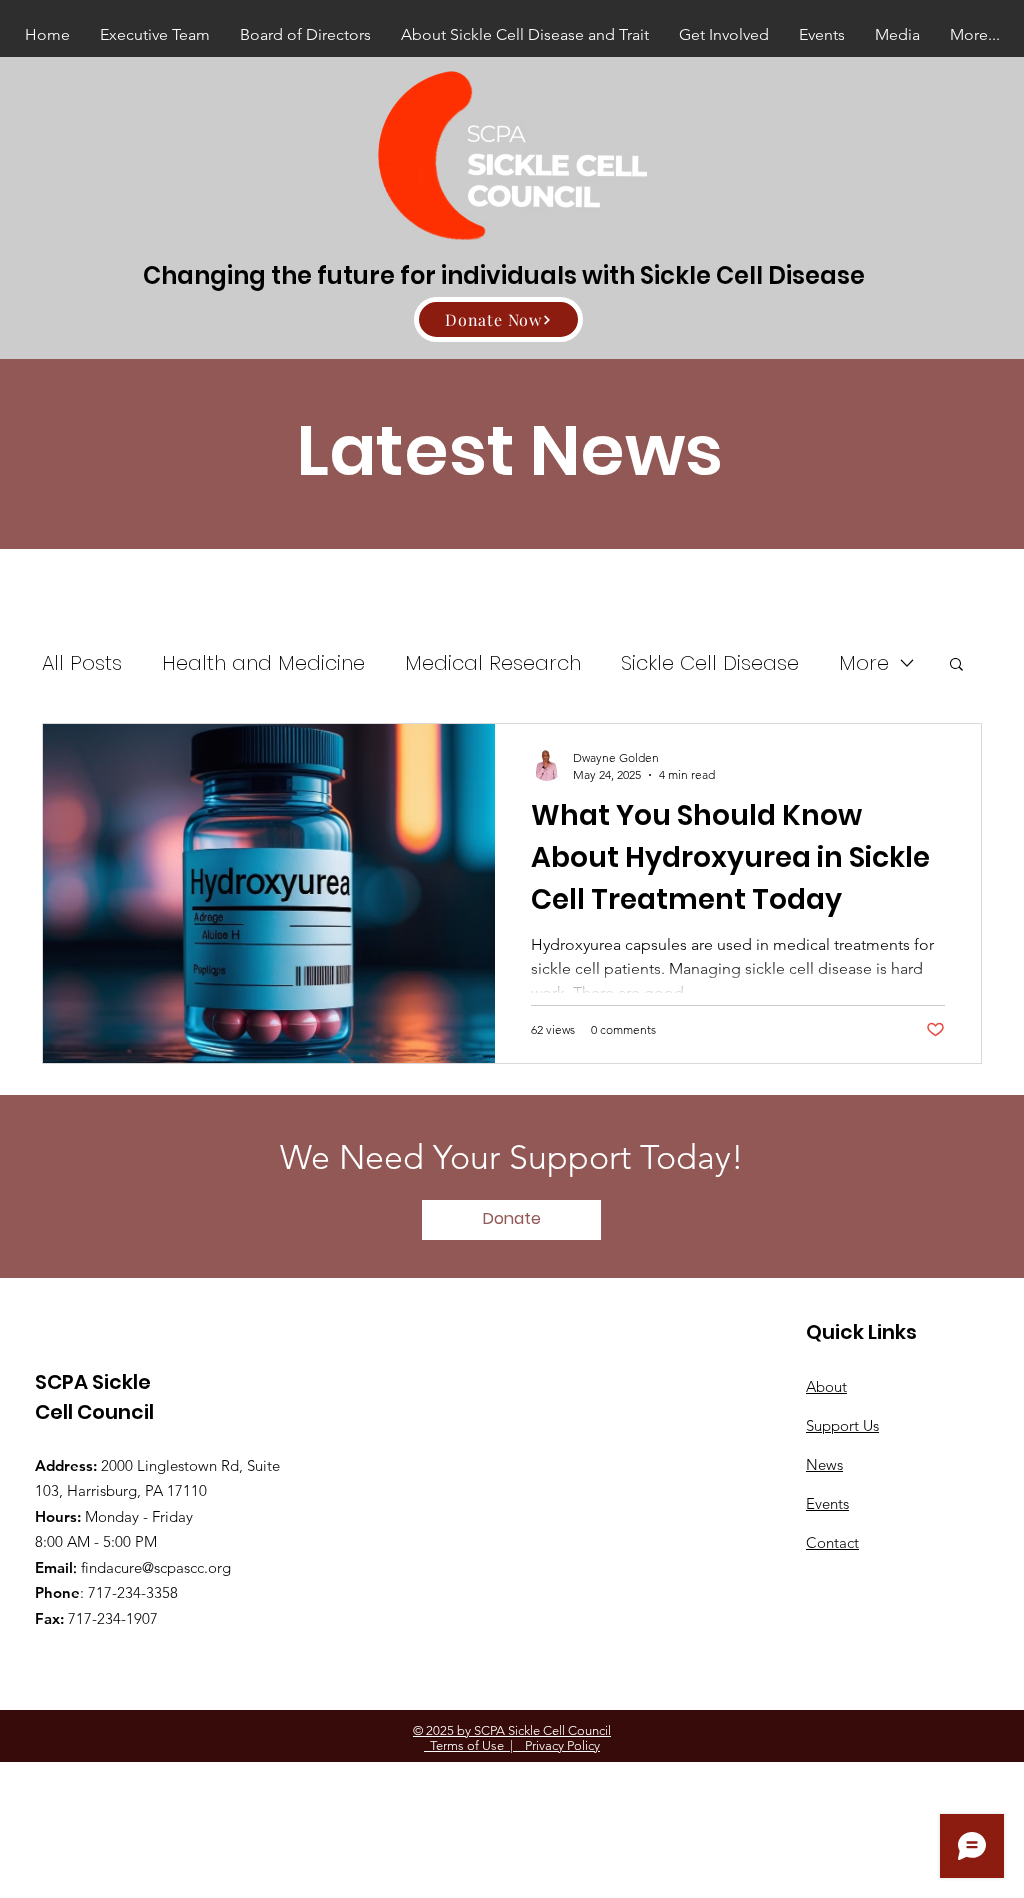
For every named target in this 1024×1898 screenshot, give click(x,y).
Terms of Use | (468, 1745)
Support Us (842, 1425)
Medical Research (493, 663)
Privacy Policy (556, 1745)
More (864, 663)
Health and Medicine (263, 663)
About (826, 1386)
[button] (956, 665)
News (824, 1464)
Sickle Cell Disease (710, 663)
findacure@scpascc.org (156, 1567)
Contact (832, 1542)
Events (827, 1503)
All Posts (82, 663)
